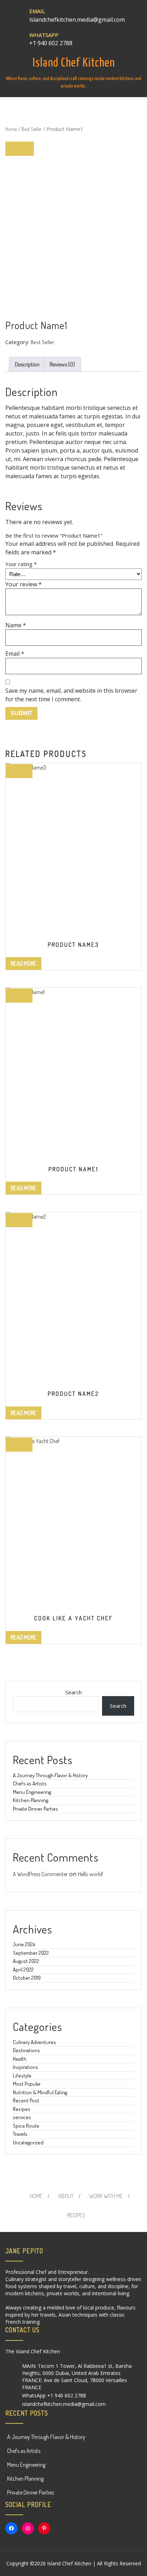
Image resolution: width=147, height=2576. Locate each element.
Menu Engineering (32, 1792)
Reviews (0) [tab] (62, 364)
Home (11, 129)
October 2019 (27, 1978)
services (22, 2117)
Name (16, 625)
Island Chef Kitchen (74, 63)
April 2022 (23, 1970)
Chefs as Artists (30, 1783)
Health (20, 2059)
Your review (24, 584)
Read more (24, 964)
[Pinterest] (44, 2528)
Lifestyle (22, 2076)
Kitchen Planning (31, 1800)
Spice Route (26, 2126)
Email (15, 654)
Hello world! (90, 1874)
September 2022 (31, 1953)
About (66, 2196)
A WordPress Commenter (40, 1874)
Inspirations (26, 2067)
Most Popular (27, 2084)
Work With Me (106, 2196)
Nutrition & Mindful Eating (40, 2092)
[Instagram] (28, 2528)
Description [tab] (27, 364)
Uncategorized (28, 2142)
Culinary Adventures (34, 2042)
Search (73, 1692)
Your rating (21, 564)
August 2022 (26, 1961)
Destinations (26, 2050)
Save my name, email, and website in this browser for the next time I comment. (71, 695)
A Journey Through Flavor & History (50, 1775)
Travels (20, 2134)
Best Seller (32, 129)
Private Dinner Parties (36, 1809)
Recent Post (26, 2100)
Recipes (22, 2109)
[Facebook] (11, 2528)
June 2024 (24, 1944)
